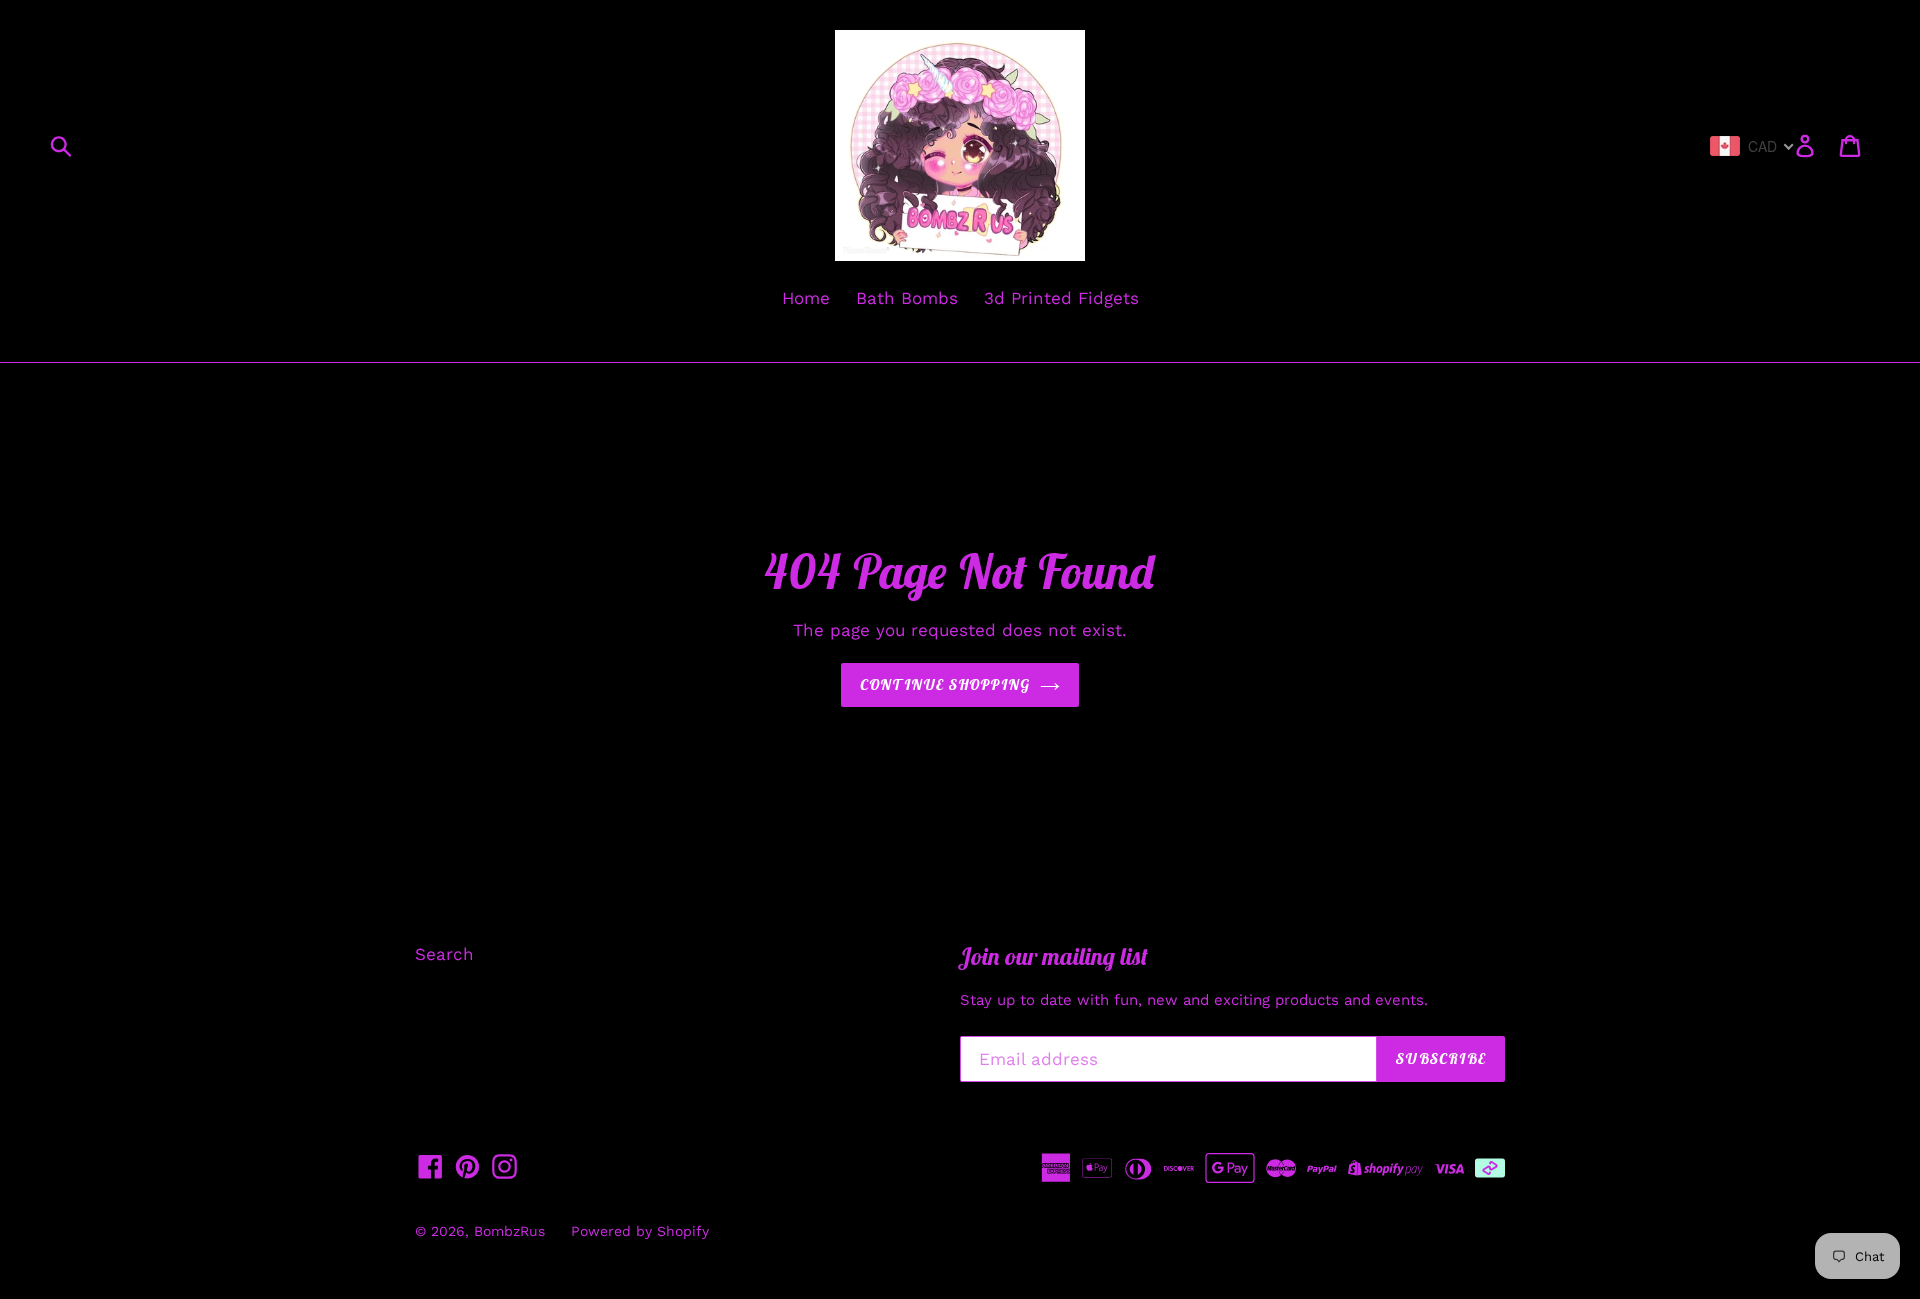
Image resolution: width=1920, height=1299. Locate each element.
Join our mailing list (1054, 956)
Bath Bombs (907, 298)
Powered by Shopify (640, 1231)
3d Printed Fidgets (1061, 298)
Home (806, 298)
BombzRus (509, 1231)
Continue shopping (945, 684)
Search (444, 954)
